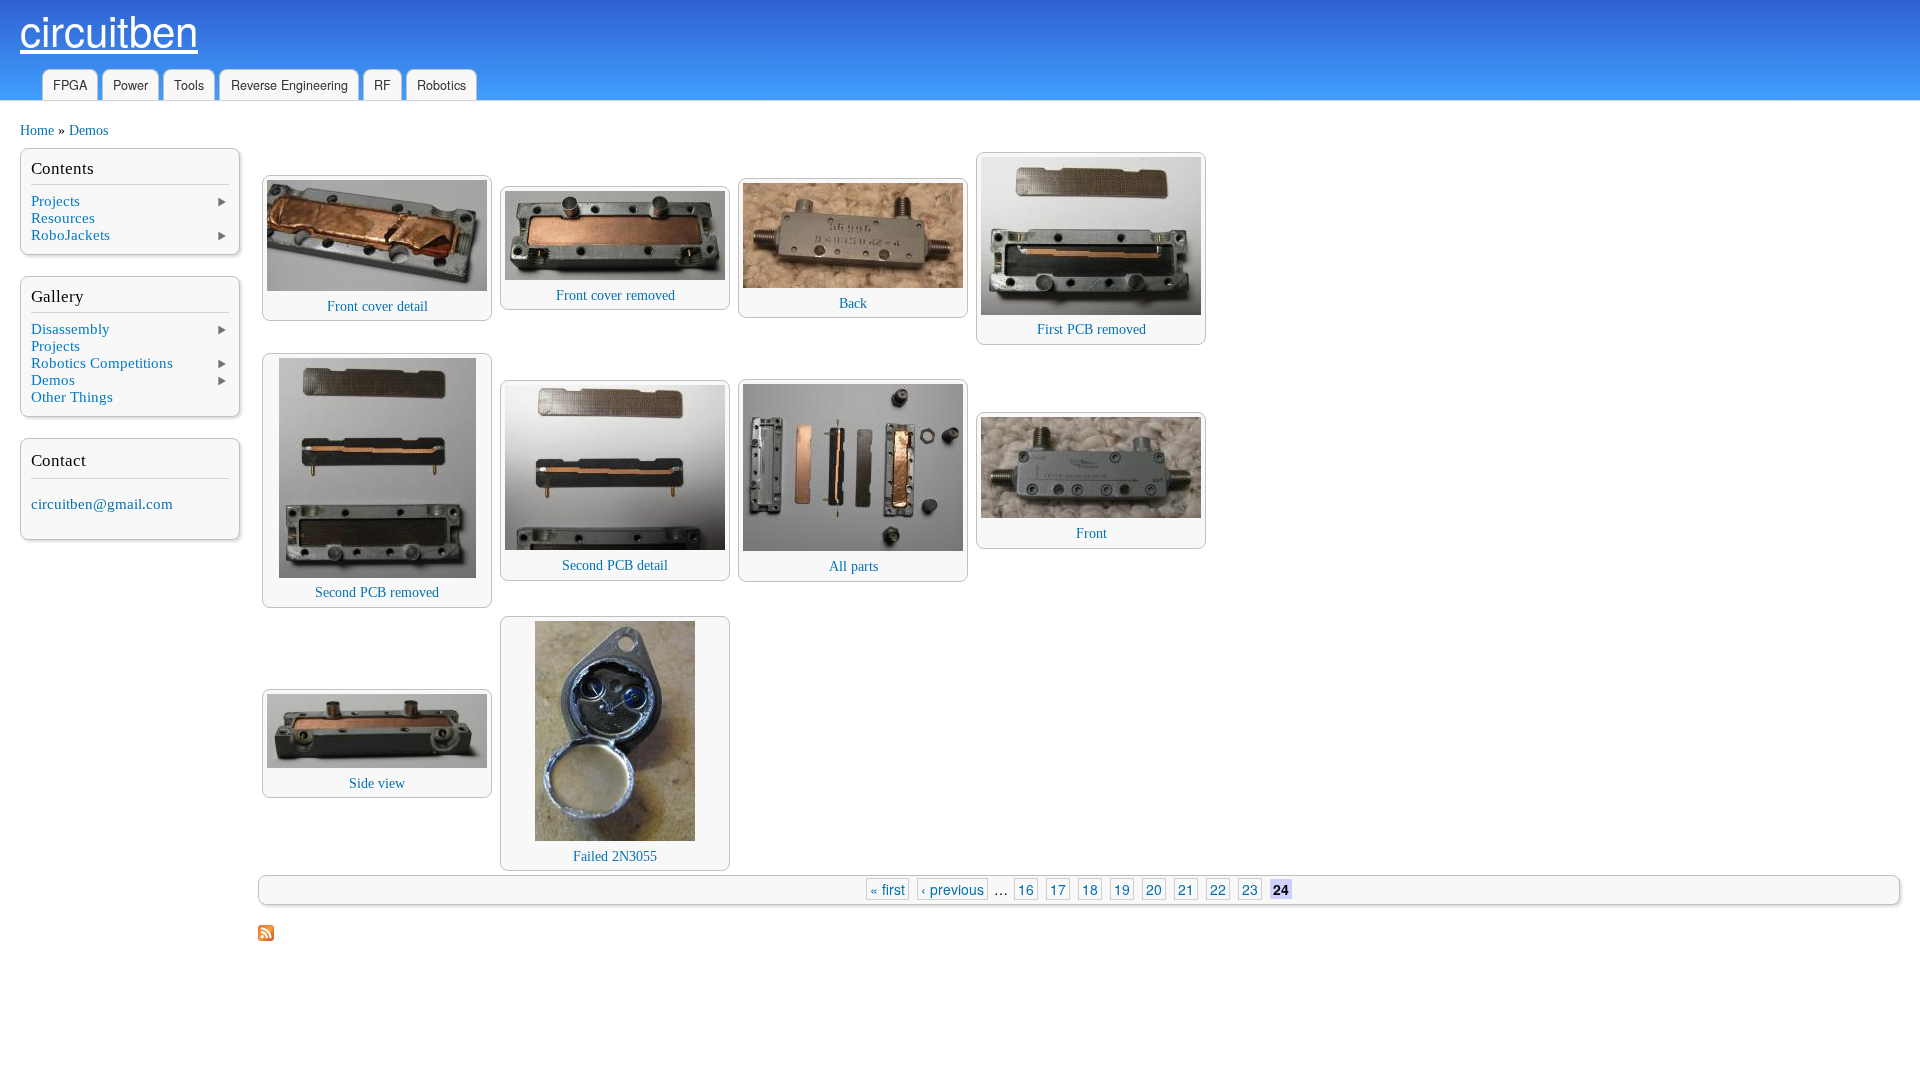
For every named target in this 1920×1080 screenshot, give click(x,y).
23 (1250, 889)
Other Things (72, 397)
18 (1090, 889)
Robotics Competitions (102, 363)
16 (1026, 889)
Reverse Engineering (289, 85)
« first (887, 889)
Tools (189, 85)
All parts (853, 566)
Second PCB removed (377, 592)
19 (1122, 889)
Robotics (441, 85)
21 (1186, 889)
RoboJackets (70, 235)
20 (1154, 889)
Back (853, 303)
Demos (88, 130)
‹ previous (952, 889)
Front (1091, 533)
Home (37, 130)
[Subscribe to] (266, 936)
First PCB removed (1091, 329)
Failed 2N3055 (615, 856)
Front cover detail (377, 306)
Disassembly (70, 329)
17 (1058, 889)
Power (130, 85)
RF (382, 85)
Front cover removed (615, 295)
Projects (55, 201)
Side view (377, 783)
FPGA (70, 85)
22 (1218, 889)
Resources (63, 218)
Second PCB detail (615, 565)
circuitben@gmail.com (102, 504)
